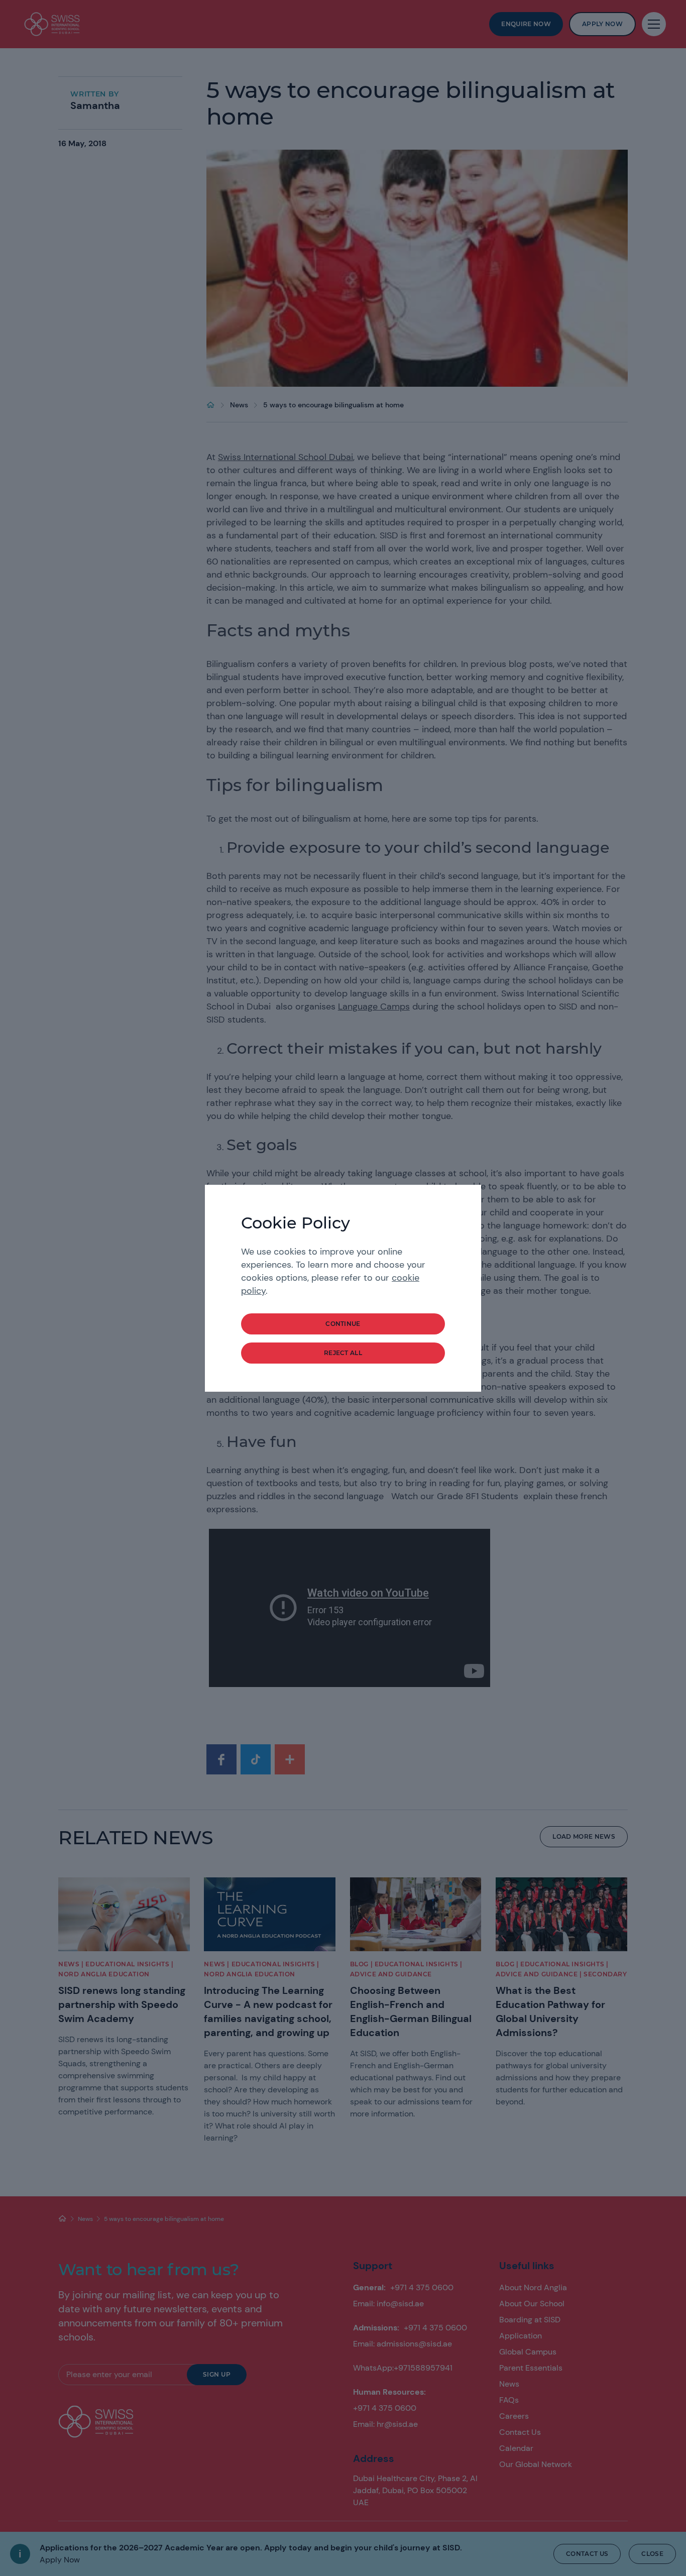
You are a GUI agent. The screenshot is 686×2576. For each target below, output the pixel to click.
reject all (343, 1353)
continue (343, 1324)
